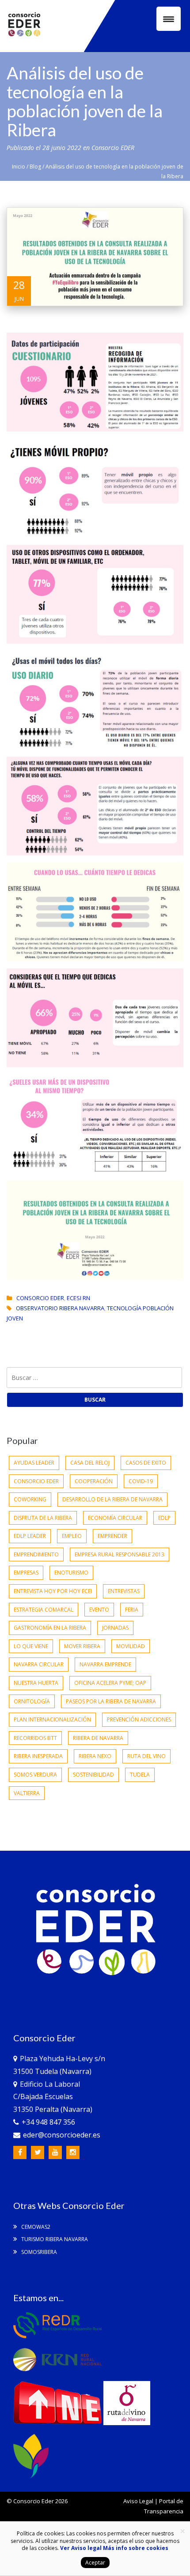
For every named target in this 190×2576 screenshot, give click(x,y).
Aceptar (95, 2563)
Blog (35, 167)
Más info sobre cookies (135, 2548)
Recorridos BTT (35, 1738)
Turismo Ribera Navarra (54, 2239)
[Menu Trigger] (169, 19)
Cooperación (94, 1481)
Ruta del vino (146, 1756)
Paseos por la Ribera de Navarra (111, 1701)
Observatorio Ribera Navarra (60, 1308)
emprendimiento (36, 1554)
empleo (72, 1536)
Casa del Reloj (90, 1463)
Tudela (140, 1775)
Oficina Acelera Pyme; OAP (110, 1683)
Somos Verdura (35, 1775)
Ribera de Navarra (98, 1738)
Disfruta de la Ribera (43, 1518)
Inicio (19, 167)
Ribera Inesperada (38, 1756)
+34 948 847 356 (48, 2122)
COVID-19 (141, 1481)
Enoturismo (71, 1573)
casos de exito (146, 1463)
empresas (26, 1573)
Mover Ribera (82, 1646)
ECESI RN (78, 1298)
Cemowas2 (35, 2227)
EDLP (164, 1518)
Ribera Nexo (95, 1756)
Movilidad (131, 1646)
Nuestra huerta (36, 1683)
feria (132, 1610)
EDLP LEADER (30, 1536)
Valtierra (27, 1793)
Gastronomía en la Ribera (50, 1628)
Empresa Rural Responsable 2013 (120, 1554)
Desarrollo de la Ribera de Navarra (112, 1499)
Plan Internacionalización (52, 1719)
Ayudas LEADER (34, 1463)
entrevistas (124, 1591)
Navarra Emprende (105, 1664)
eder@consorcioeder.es (62, 2135)
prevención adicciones (139, 1719)
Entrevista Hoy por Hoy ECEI (53, 1591)
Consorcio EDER (113, 148)
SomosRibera (38, 2252)
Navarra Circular (39, 1664)
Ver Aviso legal (81, 2548)
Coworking (30, 1499)
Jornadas (115, 1628)
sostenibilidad (93, 1775)
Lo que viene (31, 1646)
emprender (112, 1536)
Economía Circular (115, 1518)
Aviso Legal (138, 2501)
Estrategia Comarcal (44, 1610)
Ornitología (32, 1701)
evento (99, 1610)
